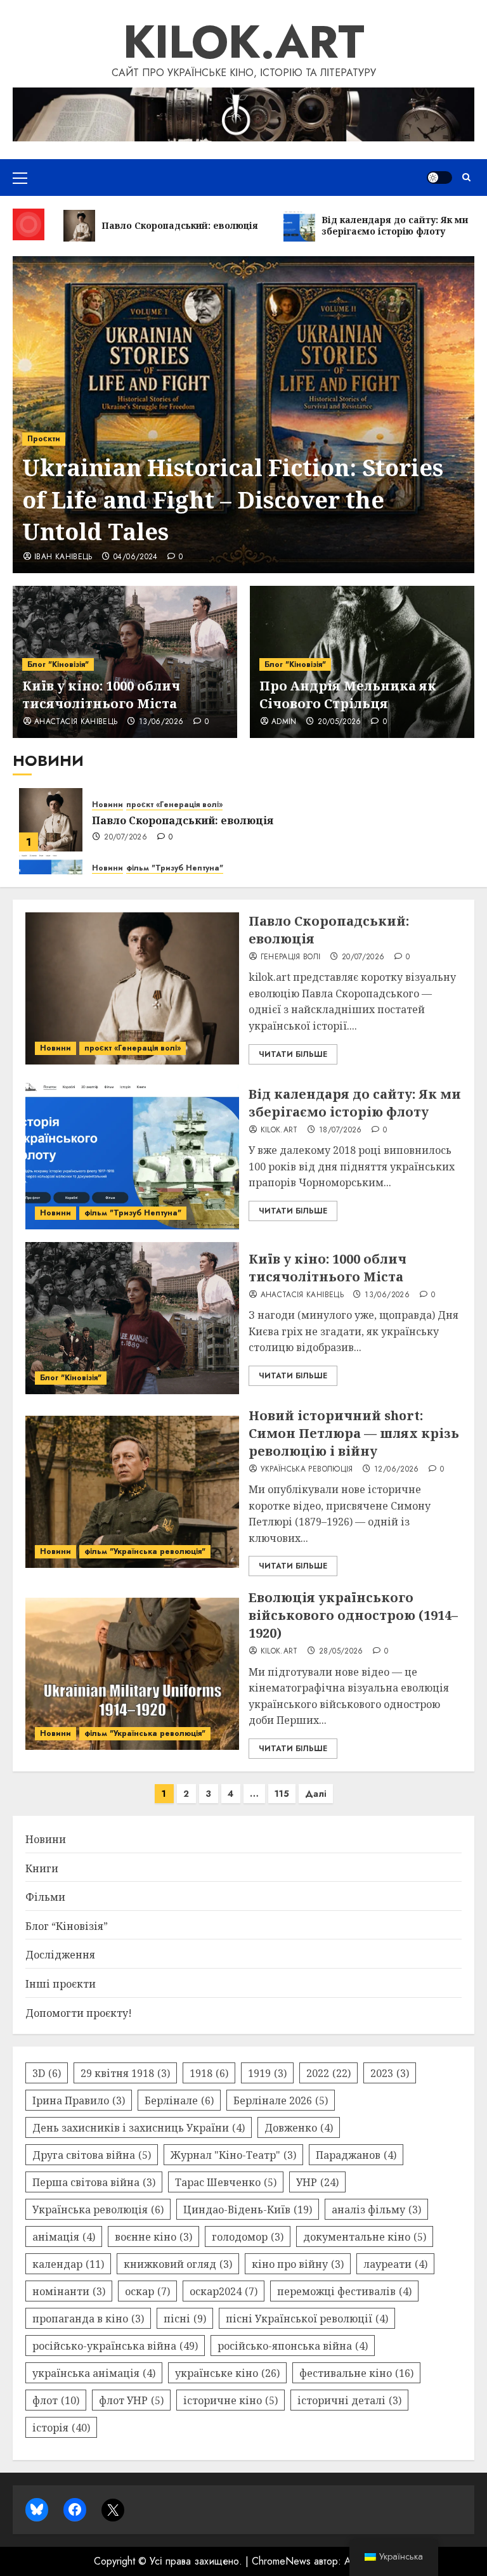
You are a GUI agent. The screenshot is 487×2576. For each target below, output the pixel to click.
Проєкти (44, 439)
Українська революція (307, 1470)
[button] (20, 178)
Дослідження (60, 1955)
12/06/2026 (397, 1470)
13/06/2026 (161, 722)
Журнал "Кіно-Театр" (233, 2155)
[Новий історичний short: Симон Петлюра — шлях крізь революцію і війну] (132, 1492)
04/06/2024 (136, 557)
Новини (107, 805)
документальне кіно (365, 2237)
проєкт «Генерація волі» (174, 805)
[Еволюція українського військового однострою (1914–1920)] (132, 1674)
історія (61, 2428)
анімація (64, 2237)
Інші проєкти (61, 1984)
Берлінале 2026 (281, 2100)
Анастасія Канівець (76, 722)
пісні (185, 2319)
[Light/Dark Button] (439, 178)
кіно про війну (298, 2264)
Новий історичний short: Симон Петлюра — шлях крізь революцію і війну (354, 1433)
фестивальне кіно (356, 2373)
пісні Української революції (307, 2319)
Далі (316, 1794)
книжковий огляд (178, 2264)
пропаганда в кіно (88, 2319)
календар (68, 2264)
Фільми (45, 1897)
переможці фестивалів (344, 2291)
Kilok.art (244, 42)
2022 (328, 2073)
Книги (42, 1868)
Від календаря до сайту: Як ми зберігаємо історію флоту (355, 1103)
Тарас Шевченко (226, 2182)
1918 (209, 2073)
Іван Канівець (63, 557)
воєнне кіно (153, 2237)
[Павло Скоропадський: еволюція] (51, 820)
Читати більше (293, 1054)
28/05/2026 (341, 1652)
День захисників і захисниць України (139, 2128)
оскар (147, 2291)
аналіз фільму (376, 2210)
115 (282, 1794)
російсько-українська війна (115, 2346)
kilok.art (279, 1130)
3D (47, 2073)
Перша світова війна (94, 2182)
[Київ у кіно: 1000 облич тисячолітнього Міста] (132, 1318)
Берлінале (179, 2100)
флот (56, 2400)
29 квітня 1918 (125, 2073)
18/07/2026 (341, 1130)
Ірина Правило (79, 2100)
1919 (267, 2073)
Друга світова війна (92, 2155)
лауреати (395, 2264)
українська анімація (94, 2373)
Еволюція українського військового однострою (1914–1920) (353, 1615)
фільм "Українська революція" (145, 1551)
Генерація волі (291, 957)
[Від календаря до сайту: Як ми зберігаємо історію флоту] (132, 1153)
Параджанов (356, 2155)
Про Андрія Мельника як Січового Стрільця (348, 695)
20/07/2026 (126, 838)
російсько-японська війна (293, 2346)
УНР (317, 2182)
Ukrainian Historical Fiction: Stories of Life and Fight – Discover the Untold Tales (233, 500)
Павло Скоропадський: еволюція (183, 820)
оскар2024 (224, 2291)
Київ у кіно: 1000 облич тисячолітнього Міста (101, 695)
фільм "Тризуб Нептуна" (175, 868)
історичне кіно (231, 2400)
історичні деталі (349, 2400)
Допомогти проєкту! (79, 2013)
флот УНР (131, 2400)
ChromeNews (281, 2561)
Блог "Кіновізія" (58, 664)
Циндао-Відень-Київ (248, 2210)
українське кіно (227, 2373)
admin (284, 722)
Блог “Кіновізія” (67, 1926)
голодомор (248, 2237)
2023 (390, 2073)
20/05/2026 (340, 722)
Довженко (299, 2128)
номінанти (69, 2291)
